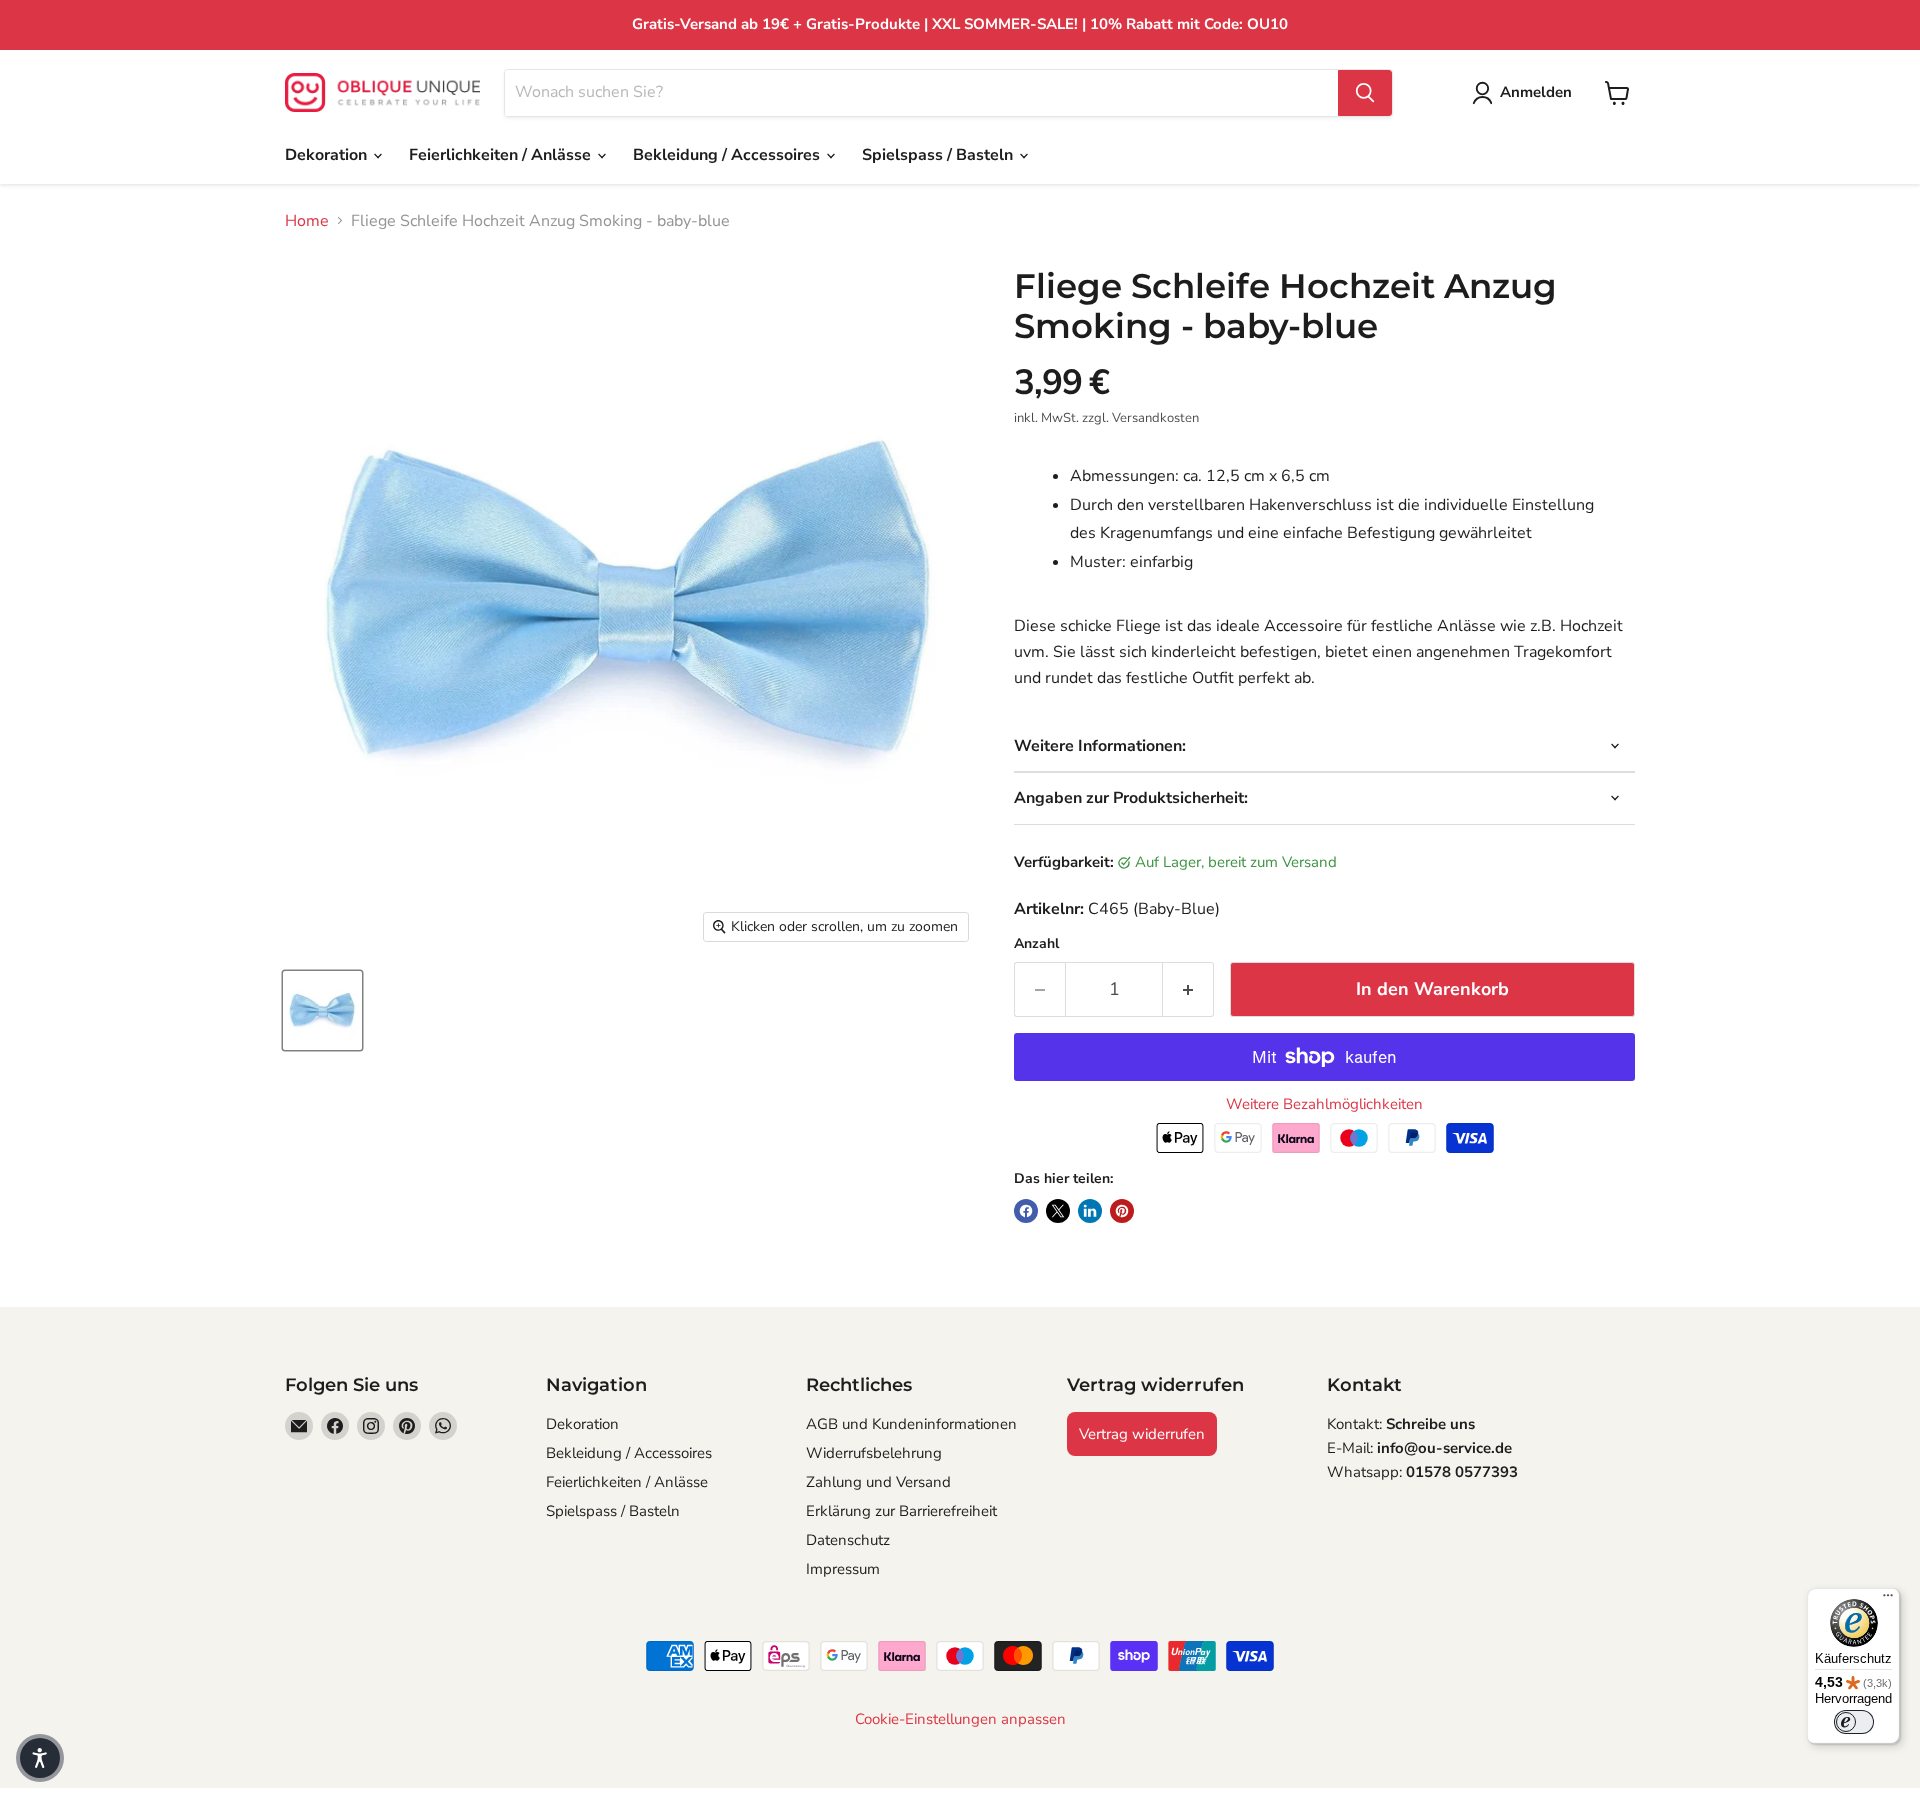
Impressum (843, 1569)
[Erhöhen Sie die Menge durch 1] (1188, 989)
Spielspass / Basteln (939, 155)
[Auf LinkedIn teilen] (1090, 1211)
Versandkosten (1155, 418)
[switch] (1854, 1722)
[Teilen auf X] (1058, 1211)
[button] (40, 1758)
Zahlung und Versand (878, 1482)
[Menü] (1888, 1600)
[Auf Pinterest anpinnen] (1122, 1211)
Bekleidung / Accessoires (728, 155)
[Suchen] (1365, 93)
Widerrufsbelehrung (874, 1453)
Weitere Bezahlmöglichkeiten (1324, 1104)
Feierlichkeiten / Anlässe (502, 155)
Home (307, 221)
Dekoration (328, 155)
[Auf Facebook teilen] (1026, 1211)
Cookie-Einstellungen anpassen (960, 1719)
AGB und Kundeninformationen (911, 1424)
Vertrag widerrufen (1142, 1434)
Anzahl (1036, 944)
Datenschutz (848, 1540)
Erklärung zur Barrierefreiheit (901, 1511)
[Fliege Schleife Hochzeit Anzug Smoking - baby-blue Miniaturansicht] (322, 1010)
